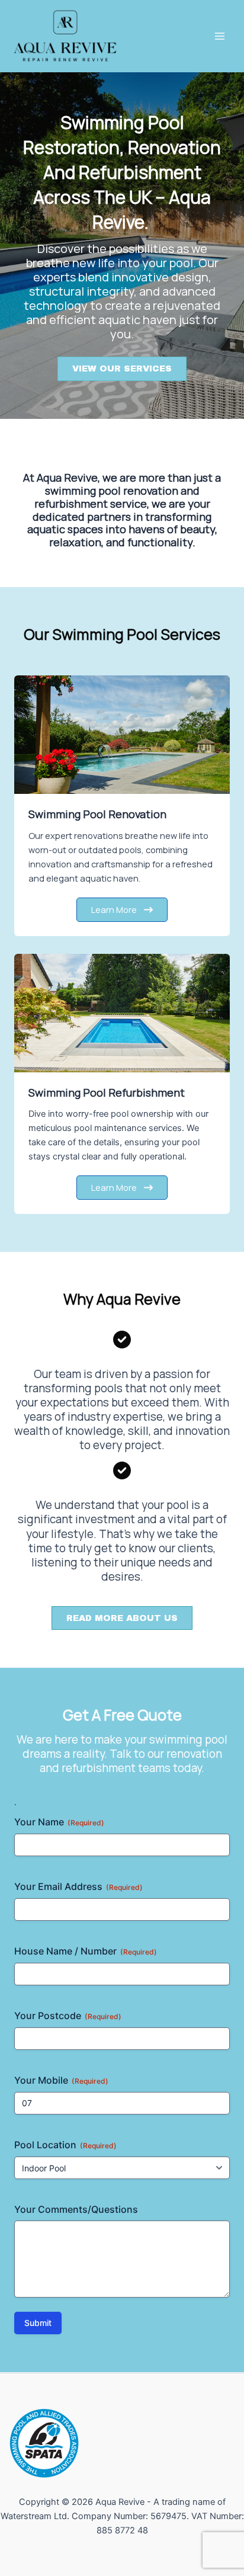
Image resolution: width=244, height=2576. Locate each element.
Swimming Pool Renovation (97, 814)
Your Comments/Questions (76, 2209)
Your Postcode (68, 2016)
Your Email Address (78, 1886)
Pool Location (65, 2145)
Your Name (59, 1822)
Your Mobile (61, 2080)
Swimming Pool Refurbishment (107, 1092)
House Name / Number (86, 1951)
